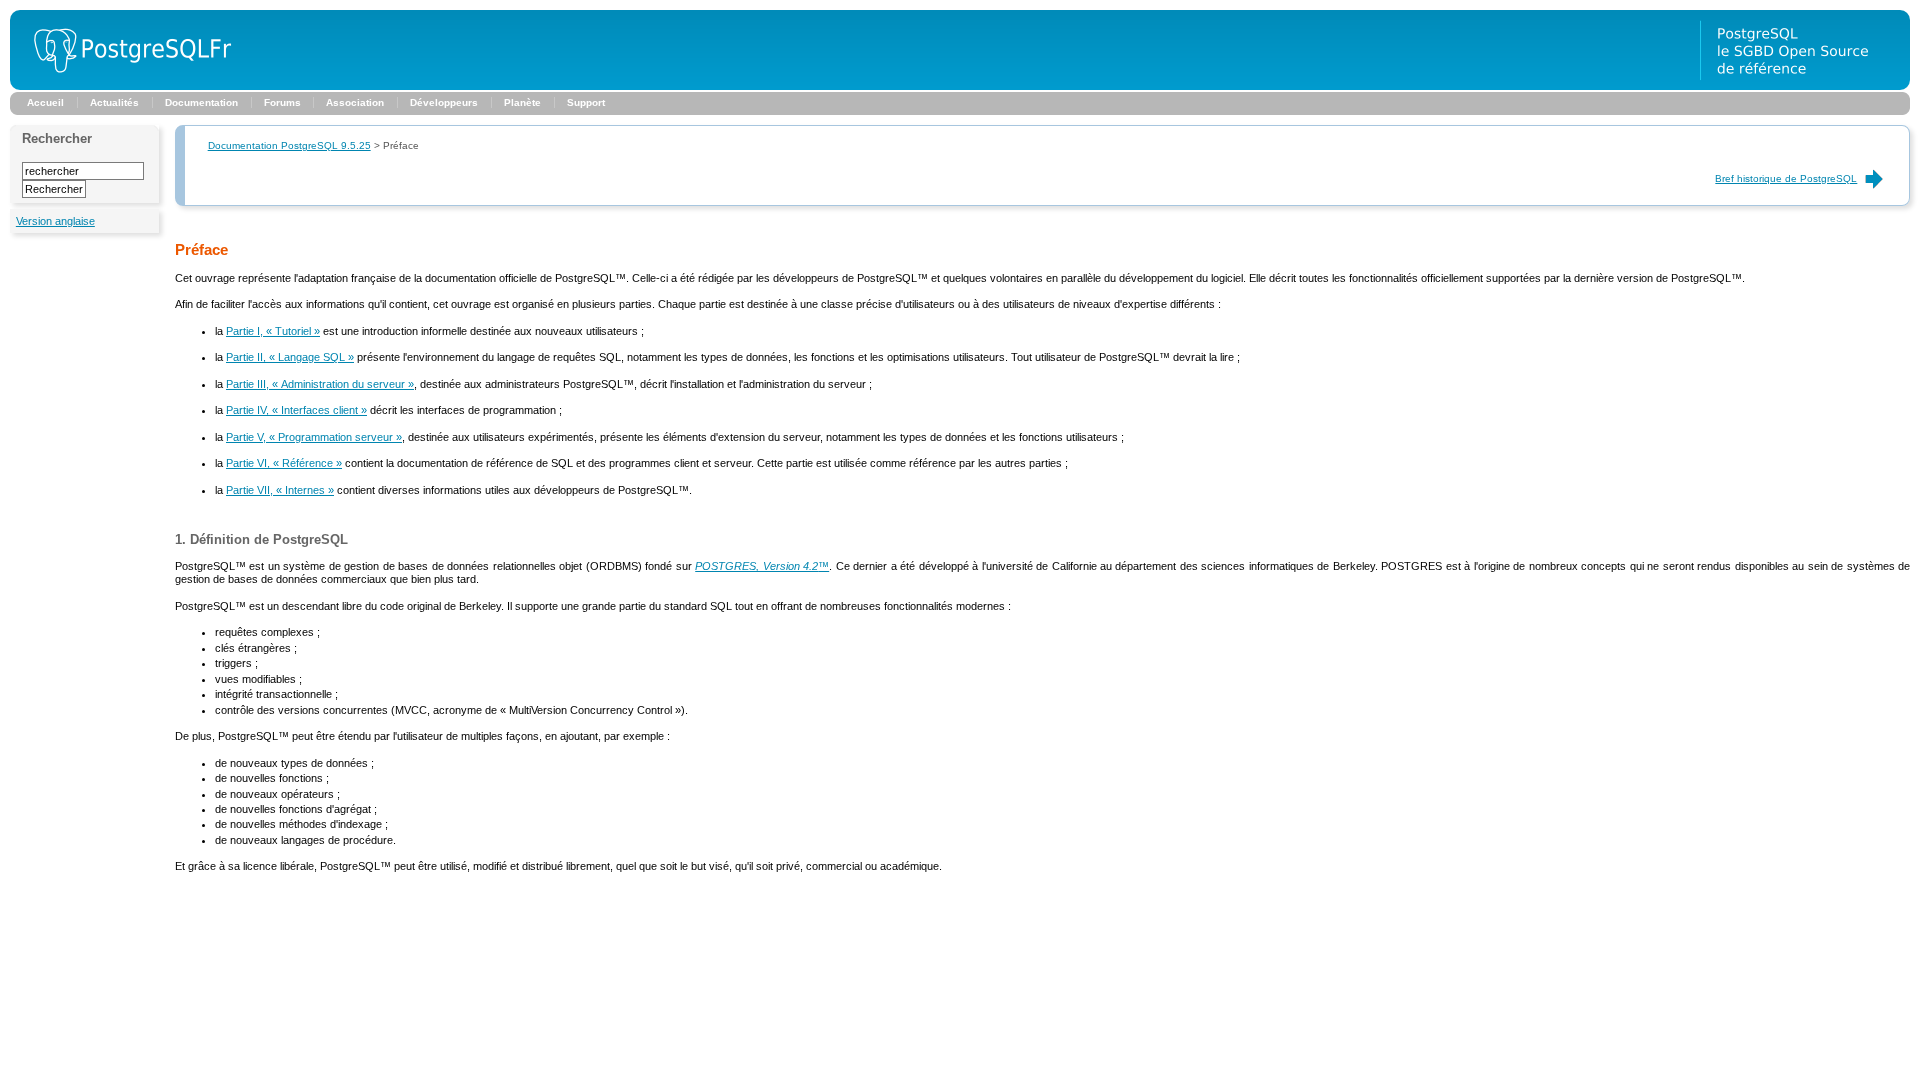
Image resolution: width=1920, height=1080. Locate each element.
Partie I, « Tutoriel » (273, 331)
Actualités (114, 102)
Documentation (201, 102)
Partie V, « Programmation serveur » (314, 437)
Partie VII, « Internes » (280, 490)
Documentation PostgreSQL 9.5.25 (289, 145)
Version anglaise (55, 221)
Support (586, 102)
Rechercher (57, 138)
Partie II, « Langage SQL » (290, 357)
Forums (282, 102)
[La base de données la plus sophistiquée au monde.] (1805, 86)
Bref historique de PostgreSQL (1786, 178)
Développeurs (444, 102)
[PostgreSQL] (125, 86)
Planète (522, 102)
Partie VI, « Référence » (284, 463)
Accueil (45, 102)
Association (355, 102)
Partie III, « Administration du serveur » (320, 384)
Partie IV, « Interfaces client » (296, 410)
